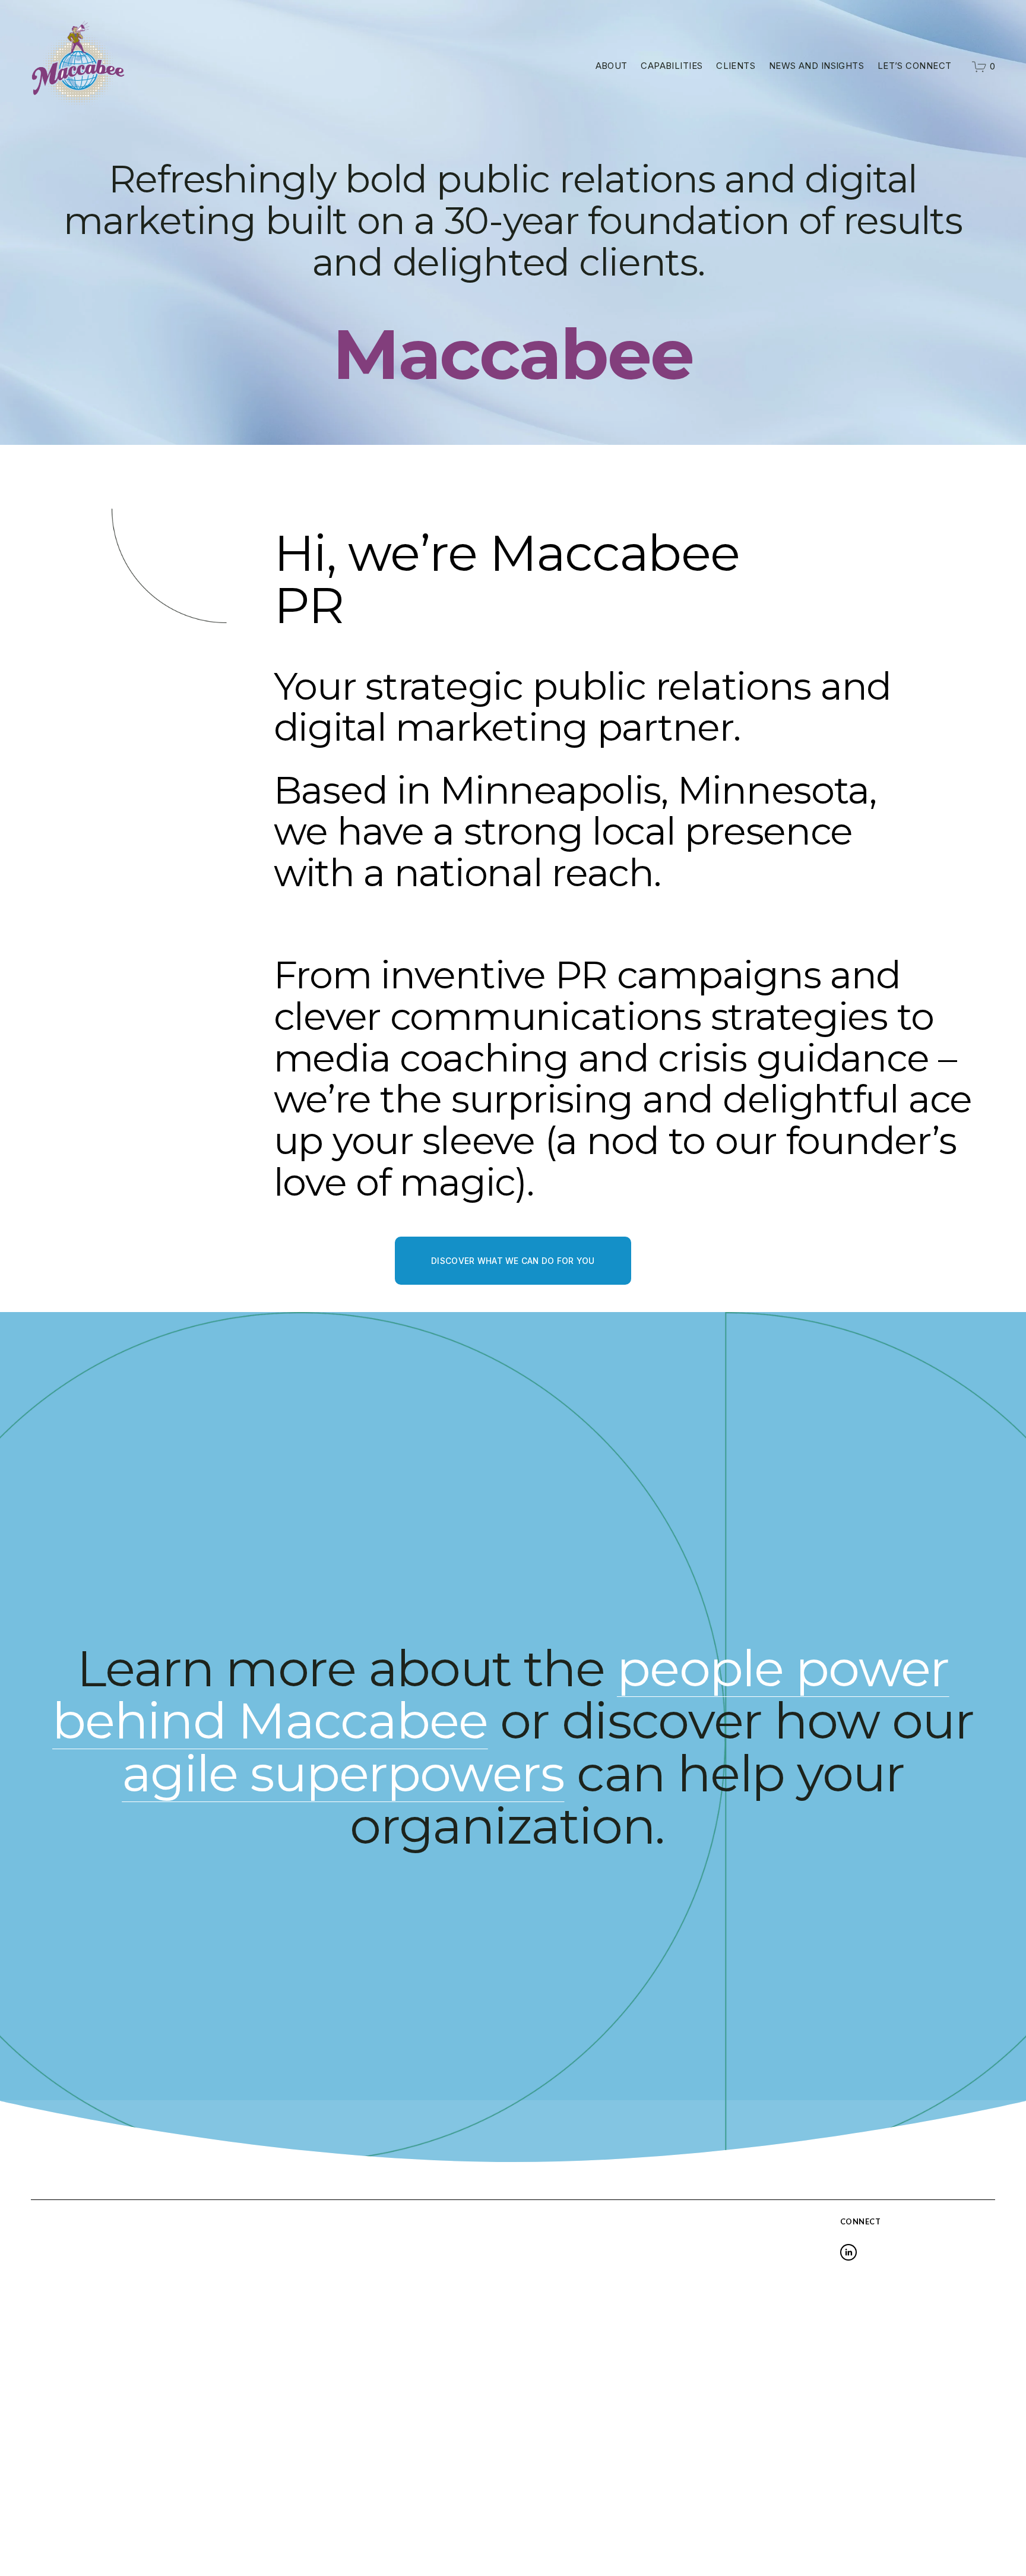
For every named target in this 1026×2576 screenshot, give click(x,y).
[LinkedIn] (848, 2252)
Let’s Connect (915, 66)
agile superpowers (343, 1773)
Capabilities (672, 66)
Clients (736, 66)
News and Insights (817, 66)
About (612, 66)
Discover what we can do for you (513, 1261)
